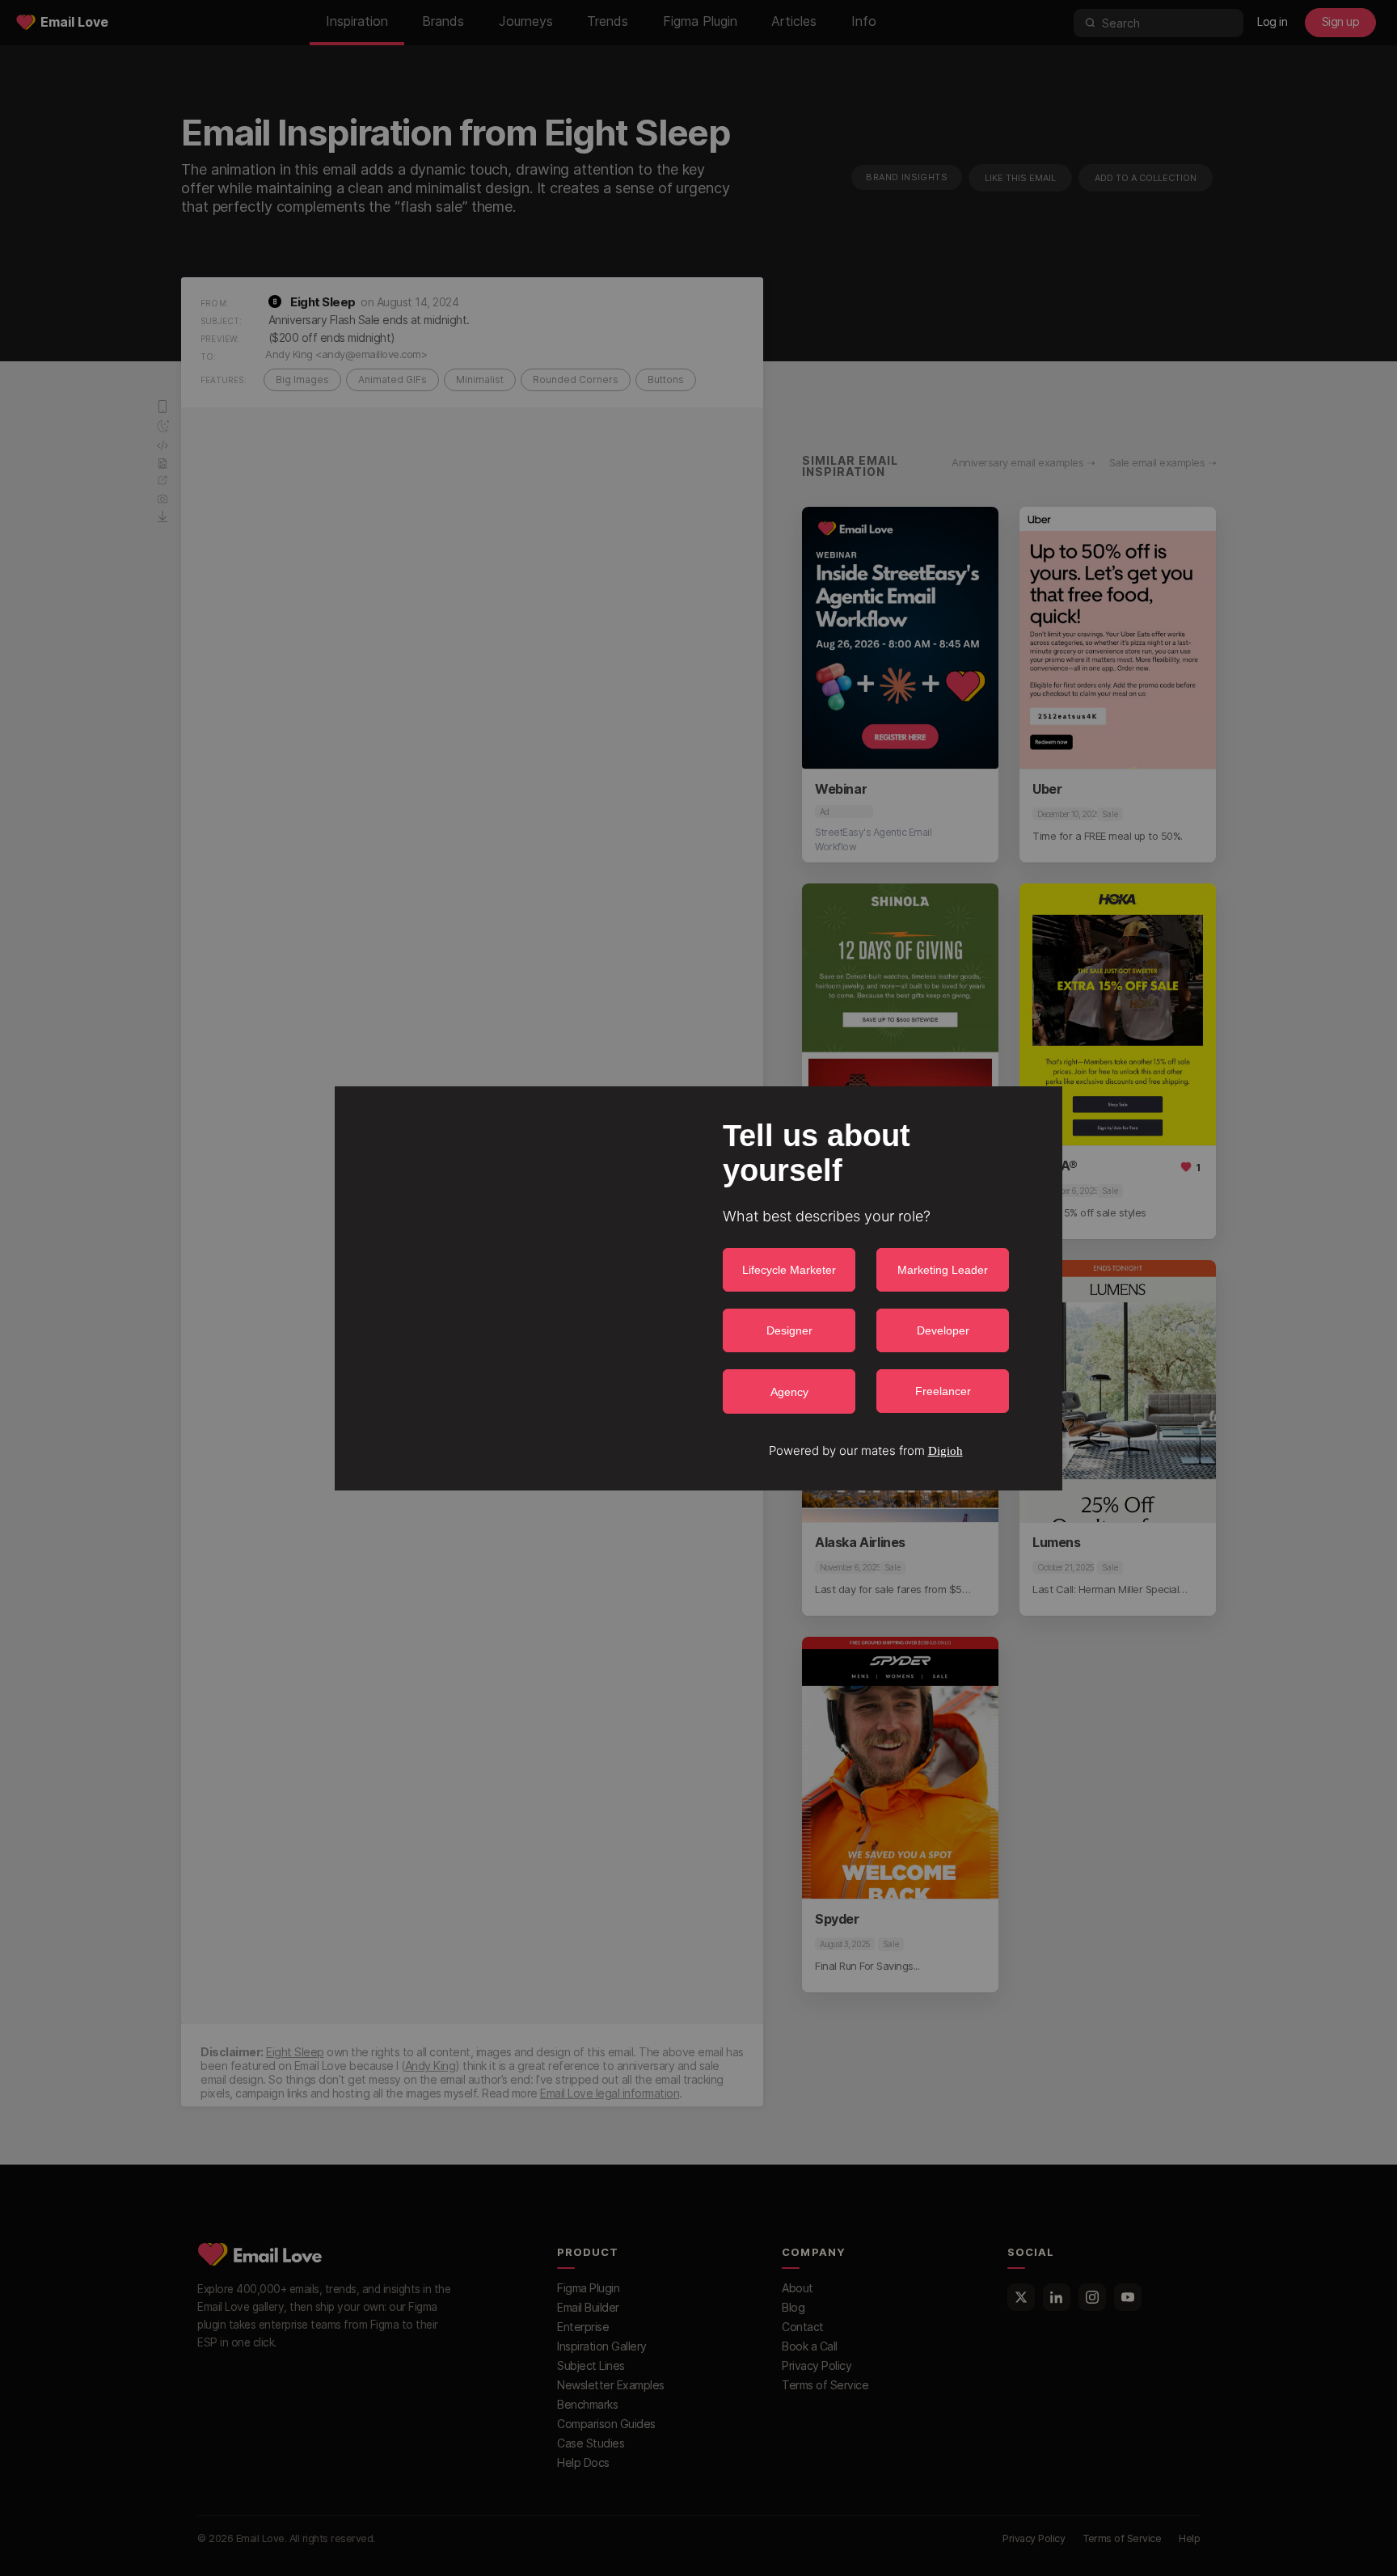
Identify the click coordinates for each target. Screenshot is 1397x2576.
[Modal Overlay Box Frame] (698, 1288)
